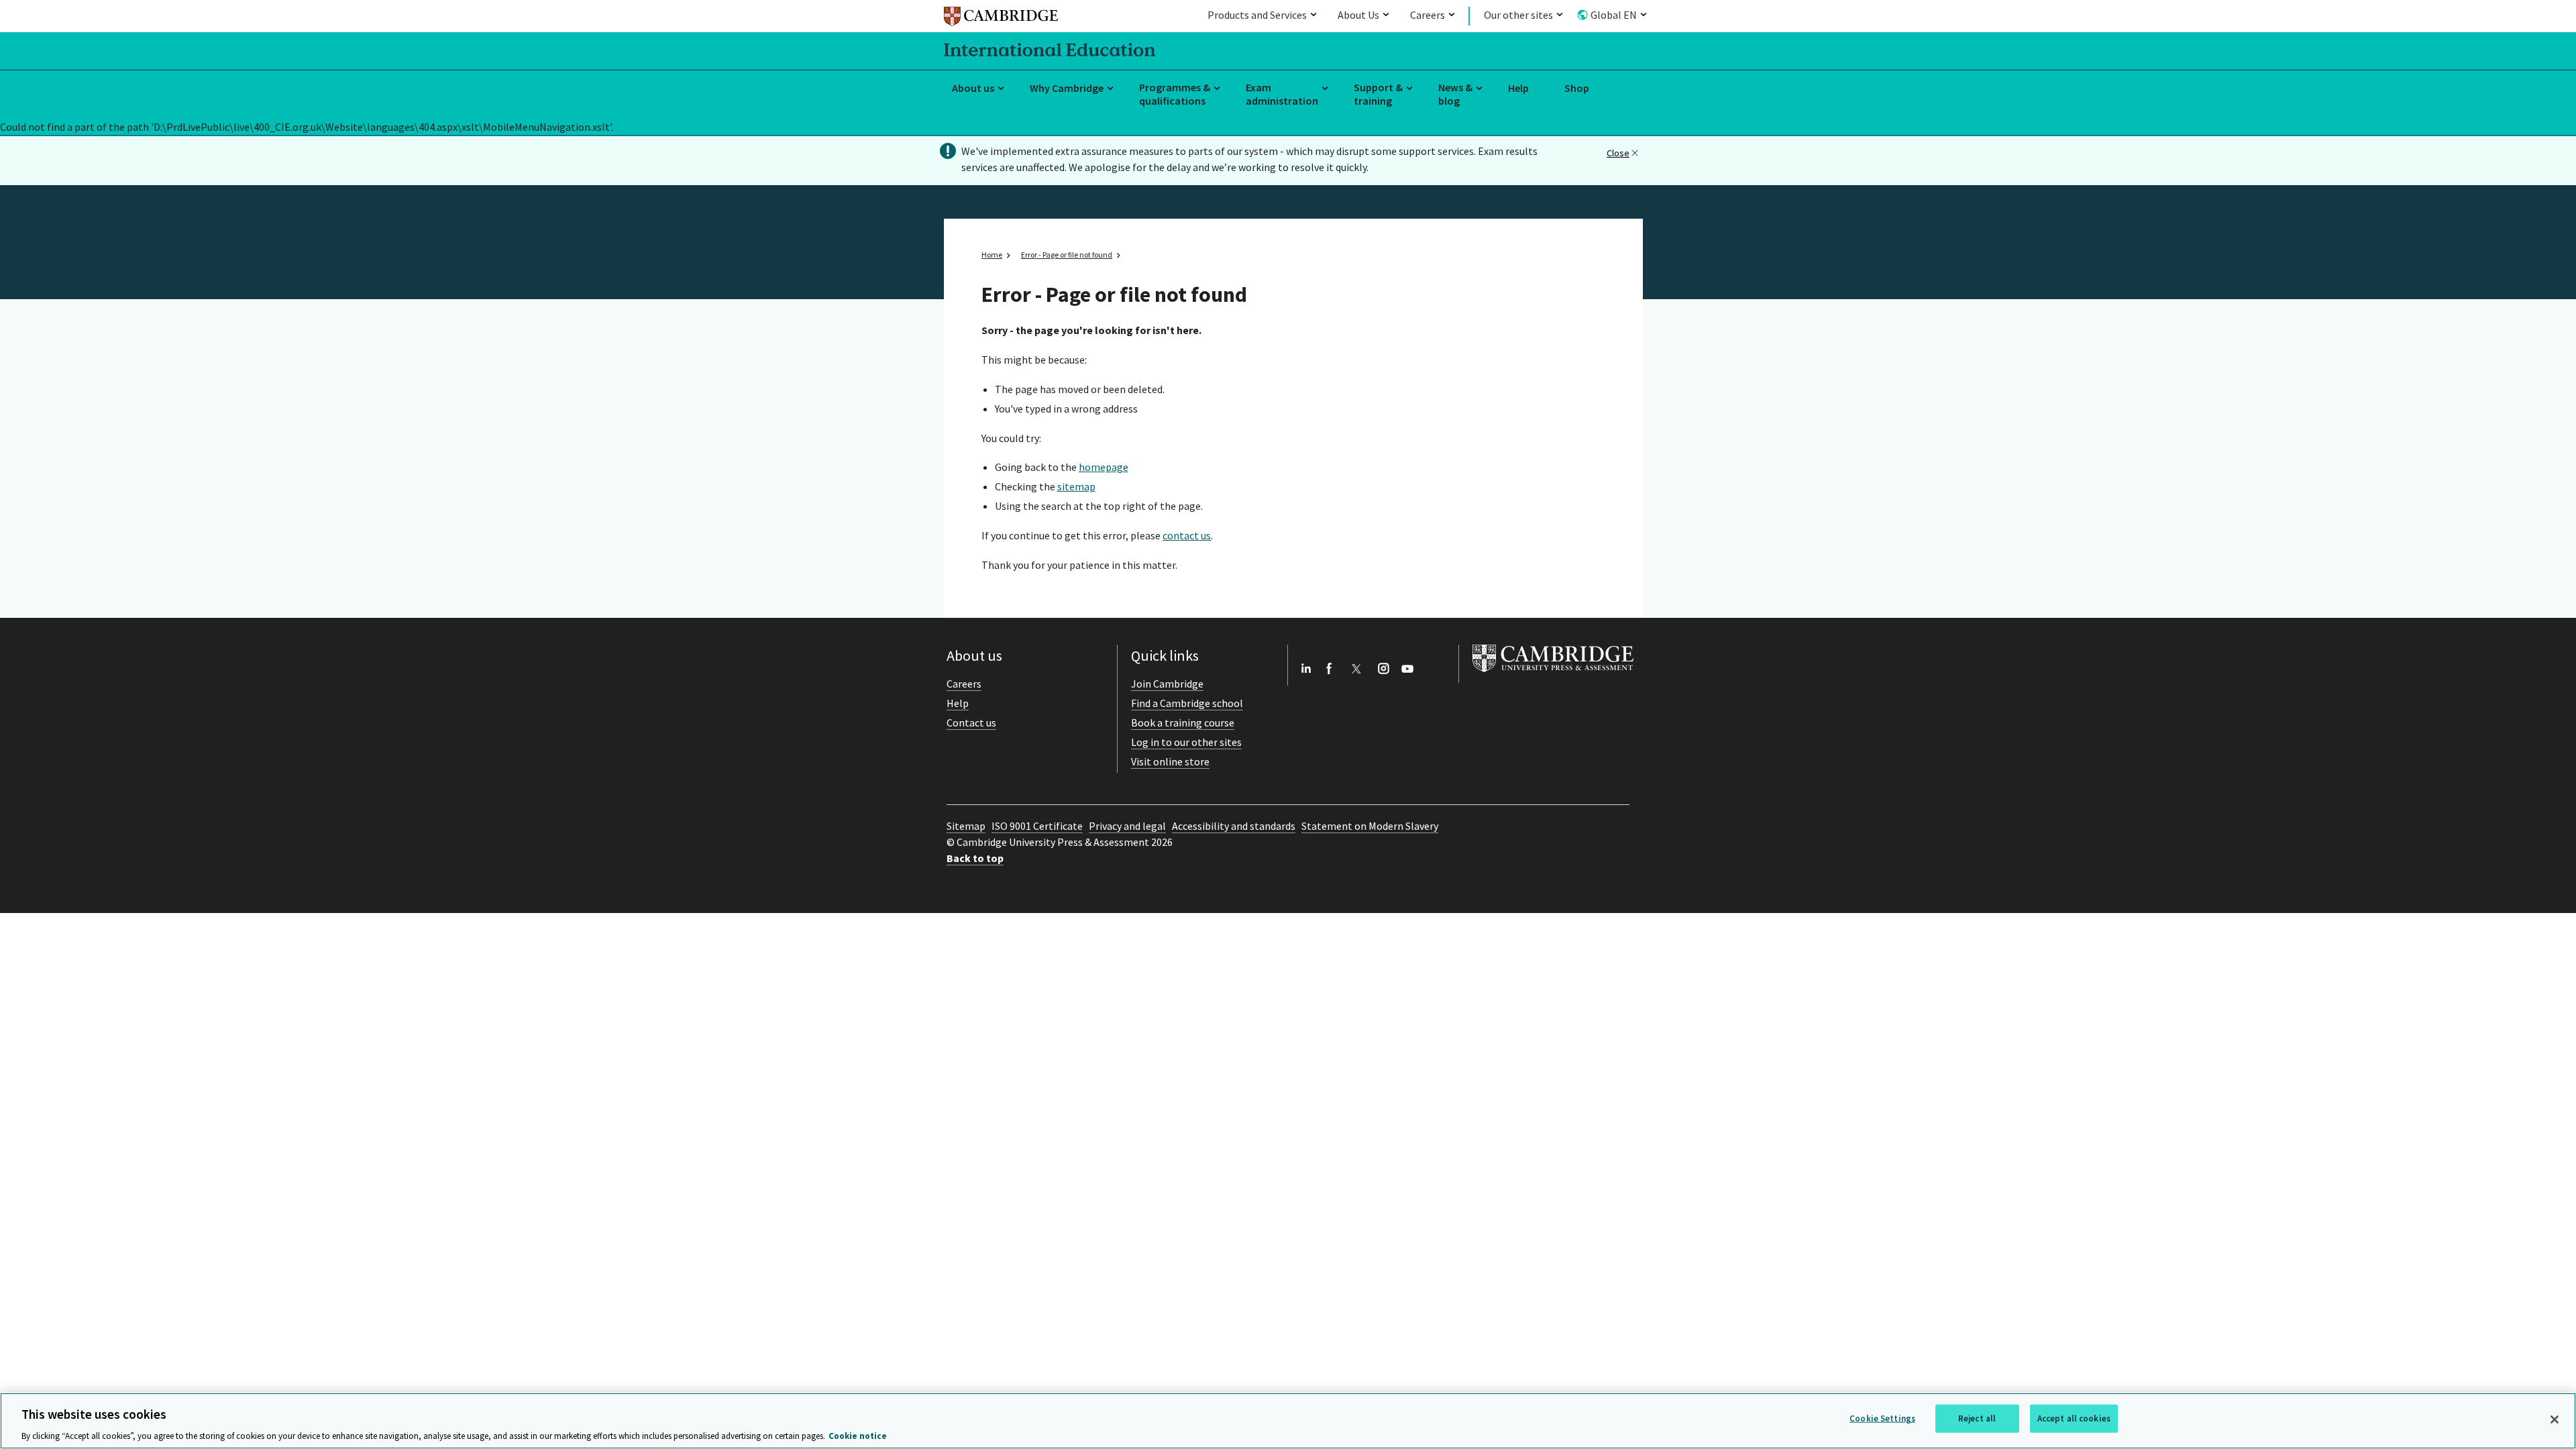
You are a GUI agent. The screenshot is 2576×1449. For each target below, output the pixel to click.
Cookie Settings (1882, 1418)
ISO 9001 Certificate (1037, 826)
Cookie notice (858, 1435)
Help (1518, 88)
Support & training (1378, 94)
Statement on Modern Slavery (1370, 826)
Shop (1577, 88)
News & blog (1455, 94)
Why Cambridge (1067, 88)
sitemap (1076, 486)
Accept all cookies (2074, 1418)
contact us (1187, 535)
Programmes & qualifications (1175, 94)
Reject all (1977, 1418)
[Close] (2555, 1419)
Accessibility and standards (1234, 826)
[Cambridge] (1001, 18)
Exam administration (1282, 94)
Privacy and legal (1127, 826)
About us (973, 88)
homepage (1104, 467)
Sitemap (966, 826)
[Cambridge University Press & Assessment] (1553, 675)
